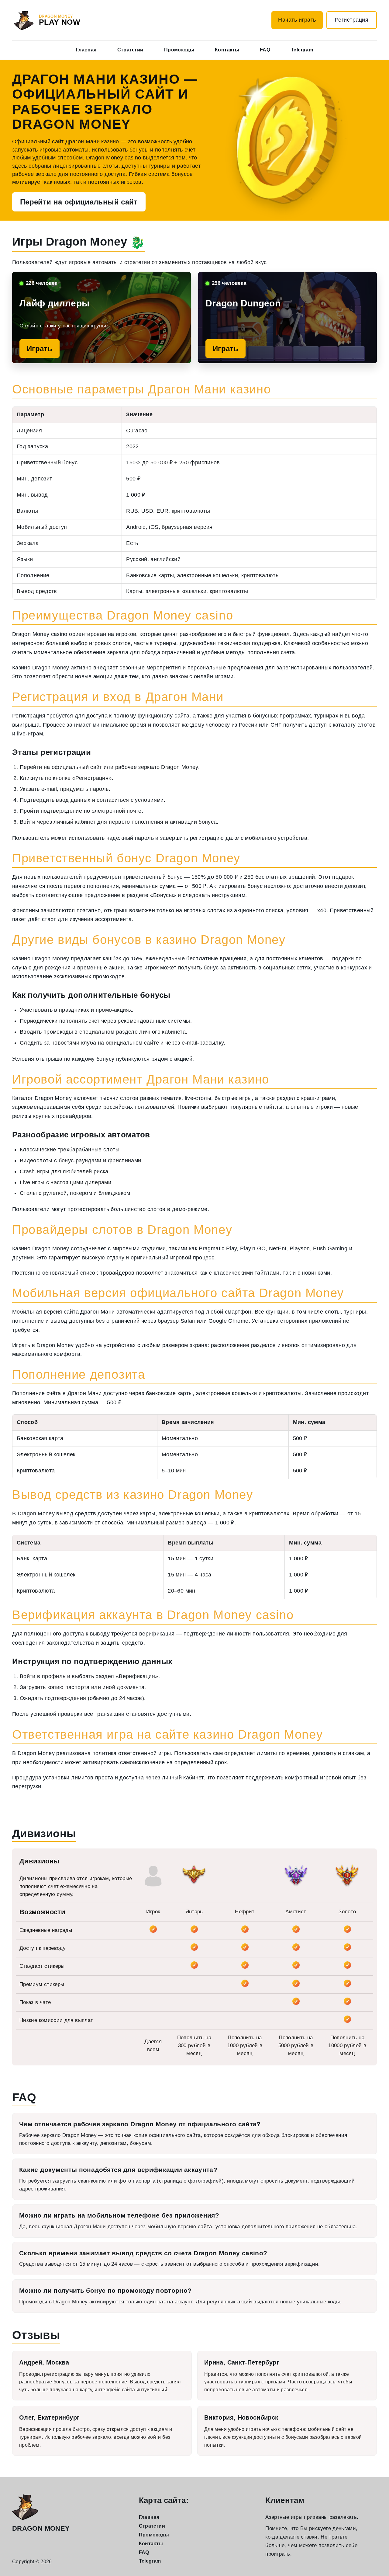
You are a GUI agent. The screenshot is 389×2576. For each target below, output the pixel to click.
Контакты (227, 50)
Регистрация (352, 20)
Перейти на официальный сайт (79, 202)
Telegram (302, 50)
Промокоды (179, 50)
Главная (86, 50)
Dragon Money (41, 2528)
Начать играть (297, 20)
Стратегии (130, 50)
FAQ (265, 50)
